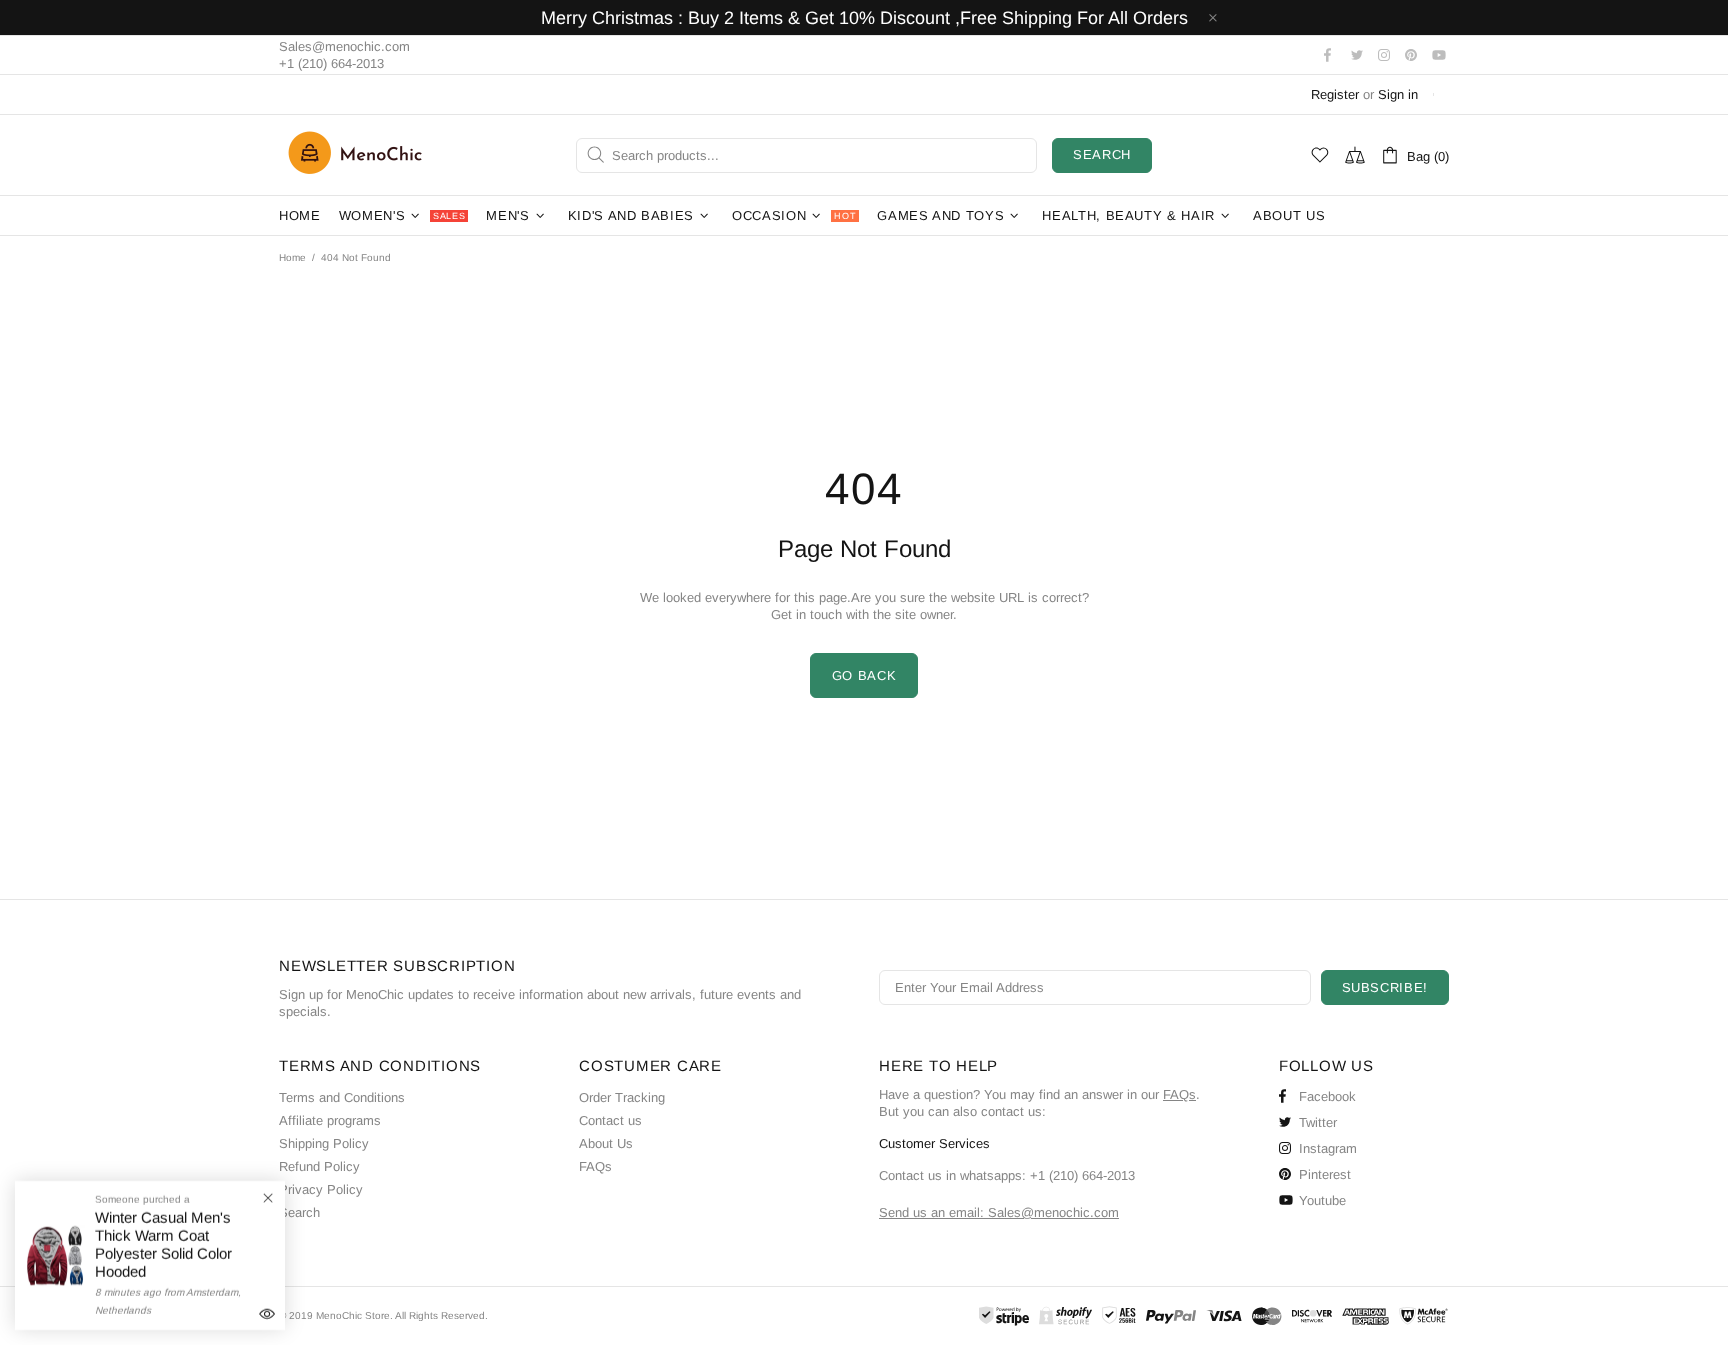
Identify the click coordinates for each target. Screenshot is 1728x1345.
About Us (606, 1143)
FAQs (595, 1166)
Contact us (610, 1120)
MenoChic (360, 155)
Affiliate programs (330, 1120)
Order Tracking (622, 1097)
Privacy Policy (321, 1189)
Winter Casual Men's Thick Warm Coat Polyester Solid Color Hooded (163, 1244)
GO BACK (864, 675)
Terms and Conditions (342, 1097)
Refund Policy (319, 1166)
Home (292, 257)
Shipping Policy (324, 1143)
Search (1102, 154)
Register (1335, 94)
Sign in (1398, 94)
